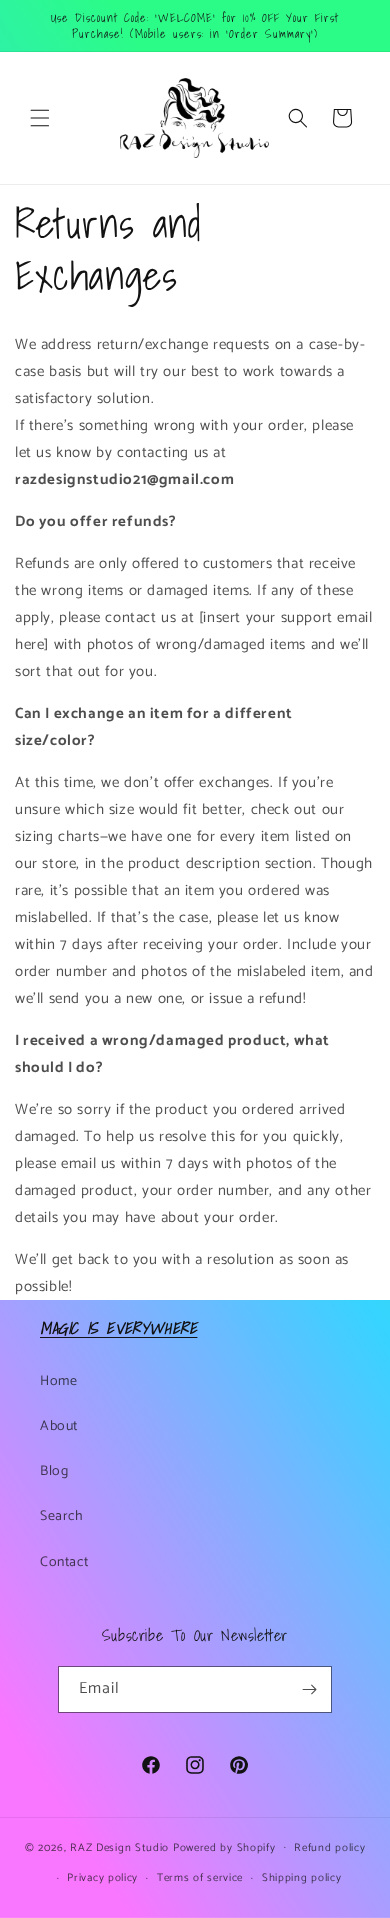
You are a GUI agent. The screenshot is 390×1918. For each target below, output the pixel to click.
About (59, 1426)
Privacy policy (102, 1878)
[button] (40, 118)
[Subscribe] (309, 1689)
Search (62, 1516)
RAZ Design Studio (121, 1847)
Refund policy (329, 1848)
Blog (54, 1471)
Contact (64, 1562)
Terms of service (200, 1878)
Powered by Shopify (224, 1847)
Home (58, 1381)
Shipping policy (302, 1878)
